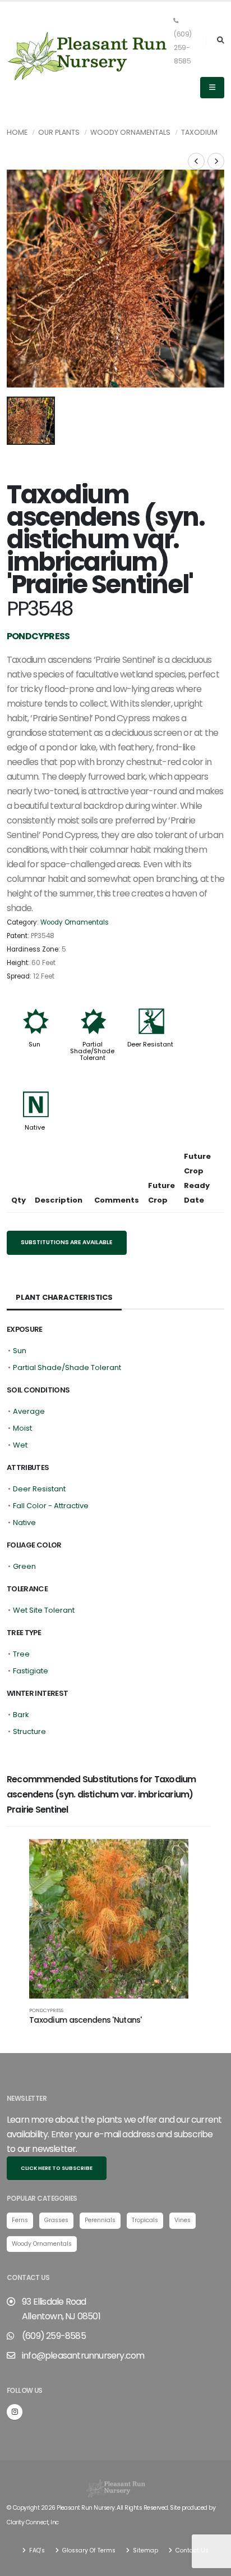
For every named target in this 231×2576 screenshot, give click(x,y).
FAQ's (36, 2550)
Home (17, 132)
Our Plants (59, 132)
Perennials (100, 2220)
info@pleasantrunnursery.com (83, 2356)
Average (29, 1411)
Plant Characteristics (64, 1297)
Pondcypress (46, 2010)
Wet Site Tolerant (44, 1610)
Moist (22, 1428)
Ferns (20, 2220)
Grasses (56, 2220)
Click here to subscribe (57, 2168)
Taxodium (199, 132)
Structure (29, 1731)
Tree (21, 1654)
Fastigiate (31, 1671)
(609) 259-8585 (183, 48)
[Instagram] (15, 2412)
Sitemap (145, 2550)
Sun (34, 1044)
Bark (21, 1715)
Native (35, 1127)
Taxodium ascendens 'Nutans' (86, 2020)
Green (24, 1566)
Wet (20, 1445)
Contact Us (191, 2550)
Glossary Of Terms (88, 2550)
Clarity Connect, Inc (33, 2522)
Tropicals (145, 2220)
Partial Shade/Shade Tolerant (92, 1051)
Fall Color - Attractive (51, 1506)
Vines (183, 2220)
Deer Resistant (150, 1044)
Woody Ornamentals (130, 132)
